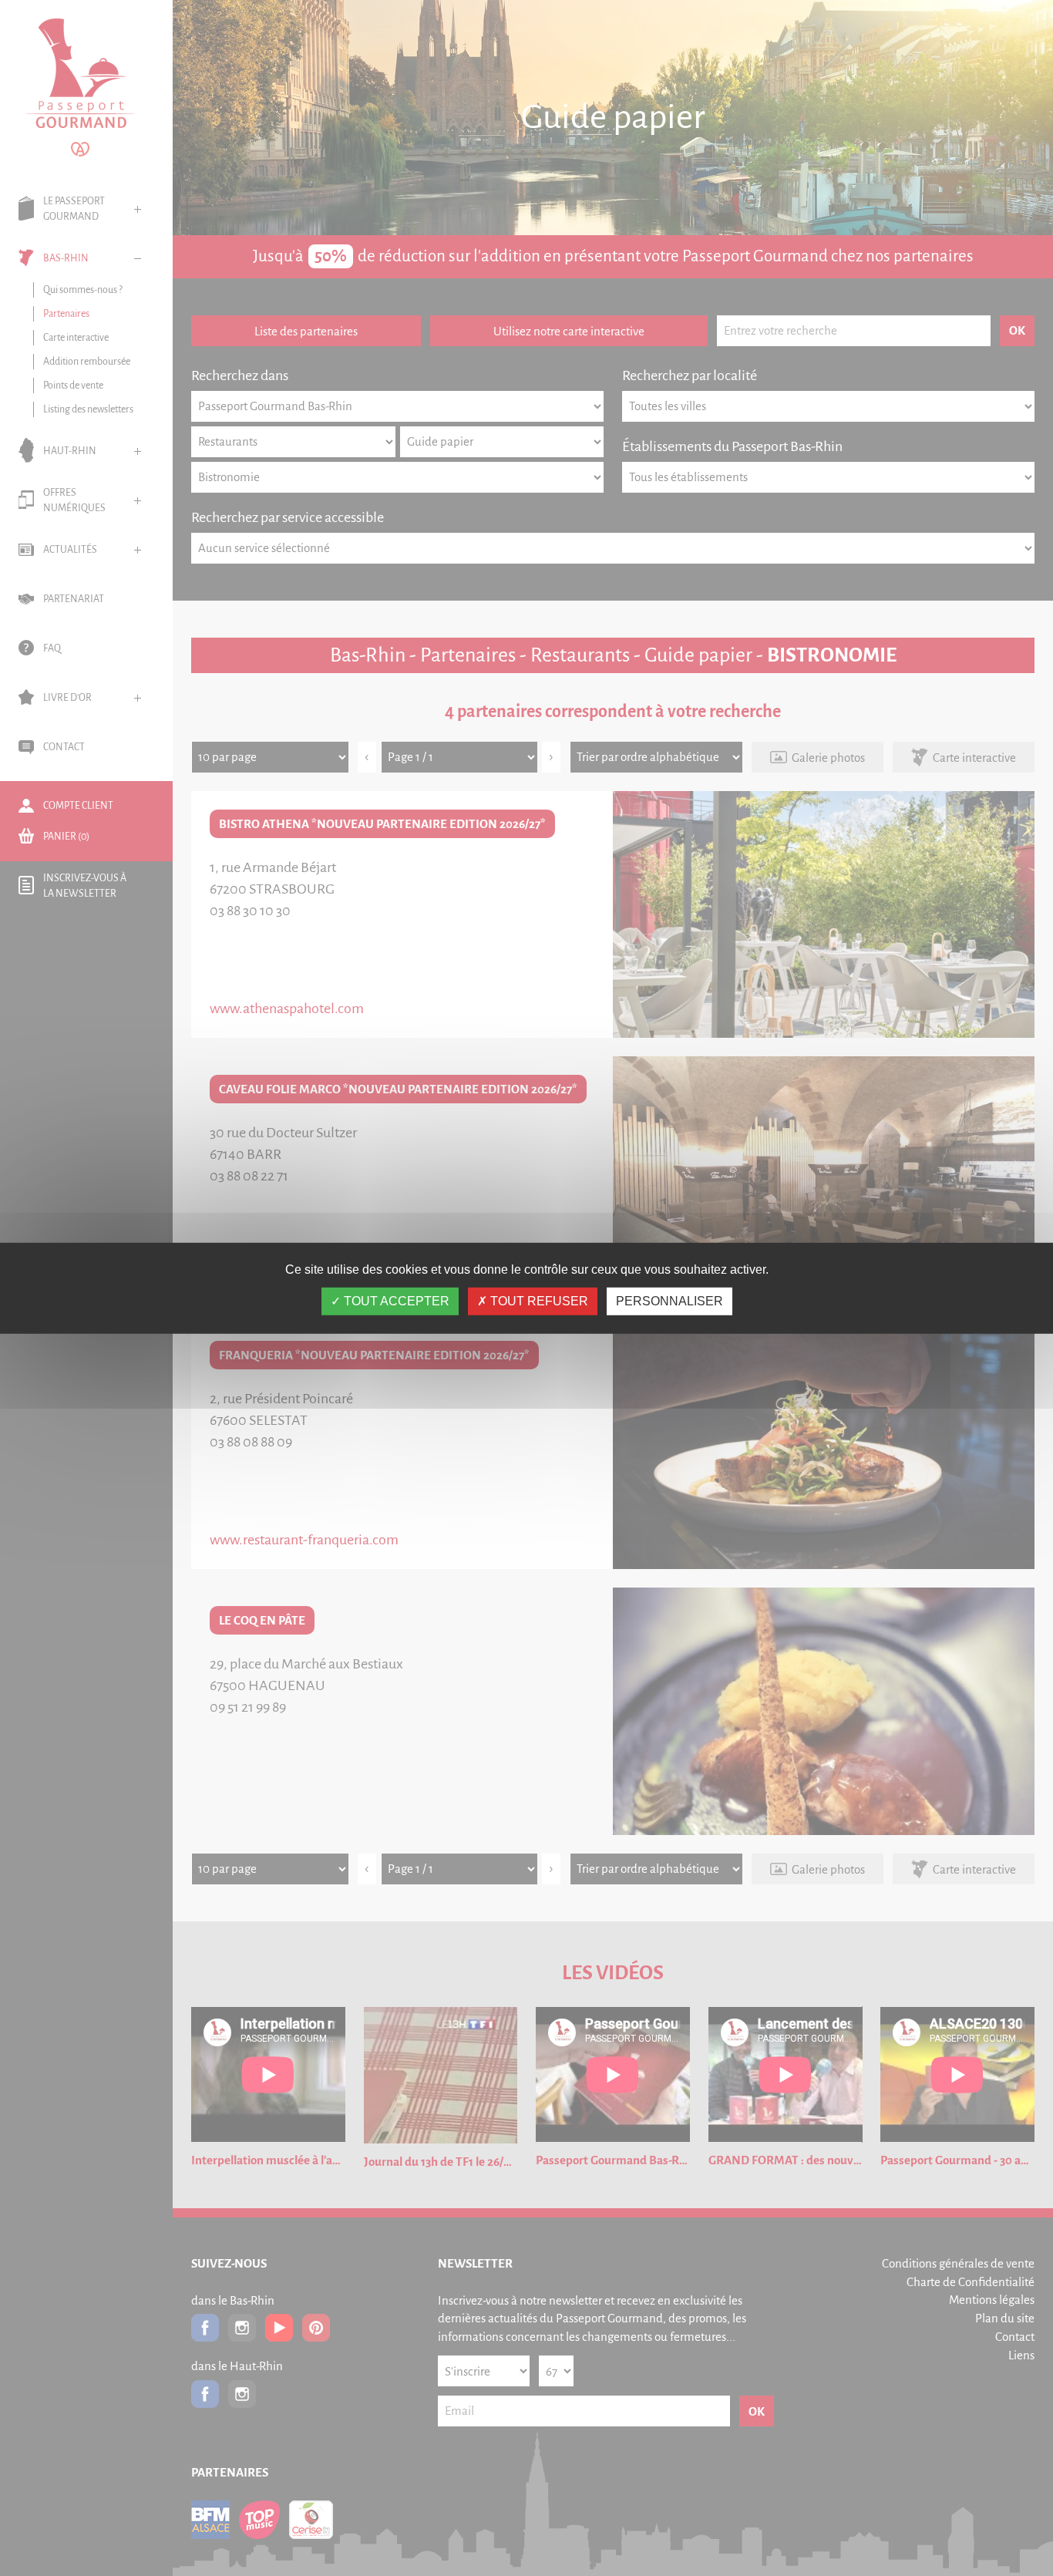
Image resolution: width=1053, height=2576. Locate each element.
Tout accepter (395, 1301)
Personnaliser (669, 1301)
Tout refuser (538, 1301)
